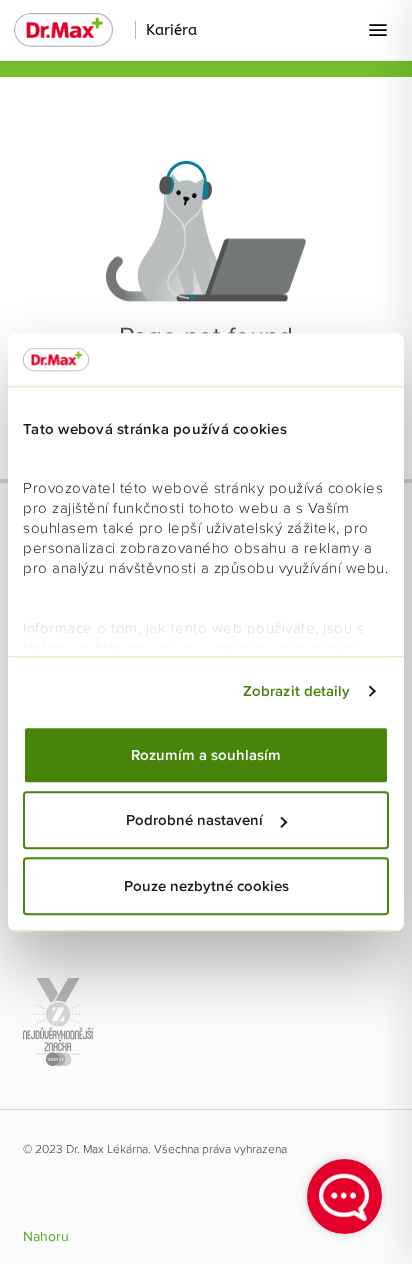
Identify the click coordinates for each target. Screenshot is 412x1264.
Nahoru (46, 1237)
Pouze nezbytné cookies (206, 886)
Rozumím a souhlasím (206, 755)
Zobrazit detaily (297, 691)
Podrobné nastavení (194, 820)
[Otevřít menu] (378, 30)
